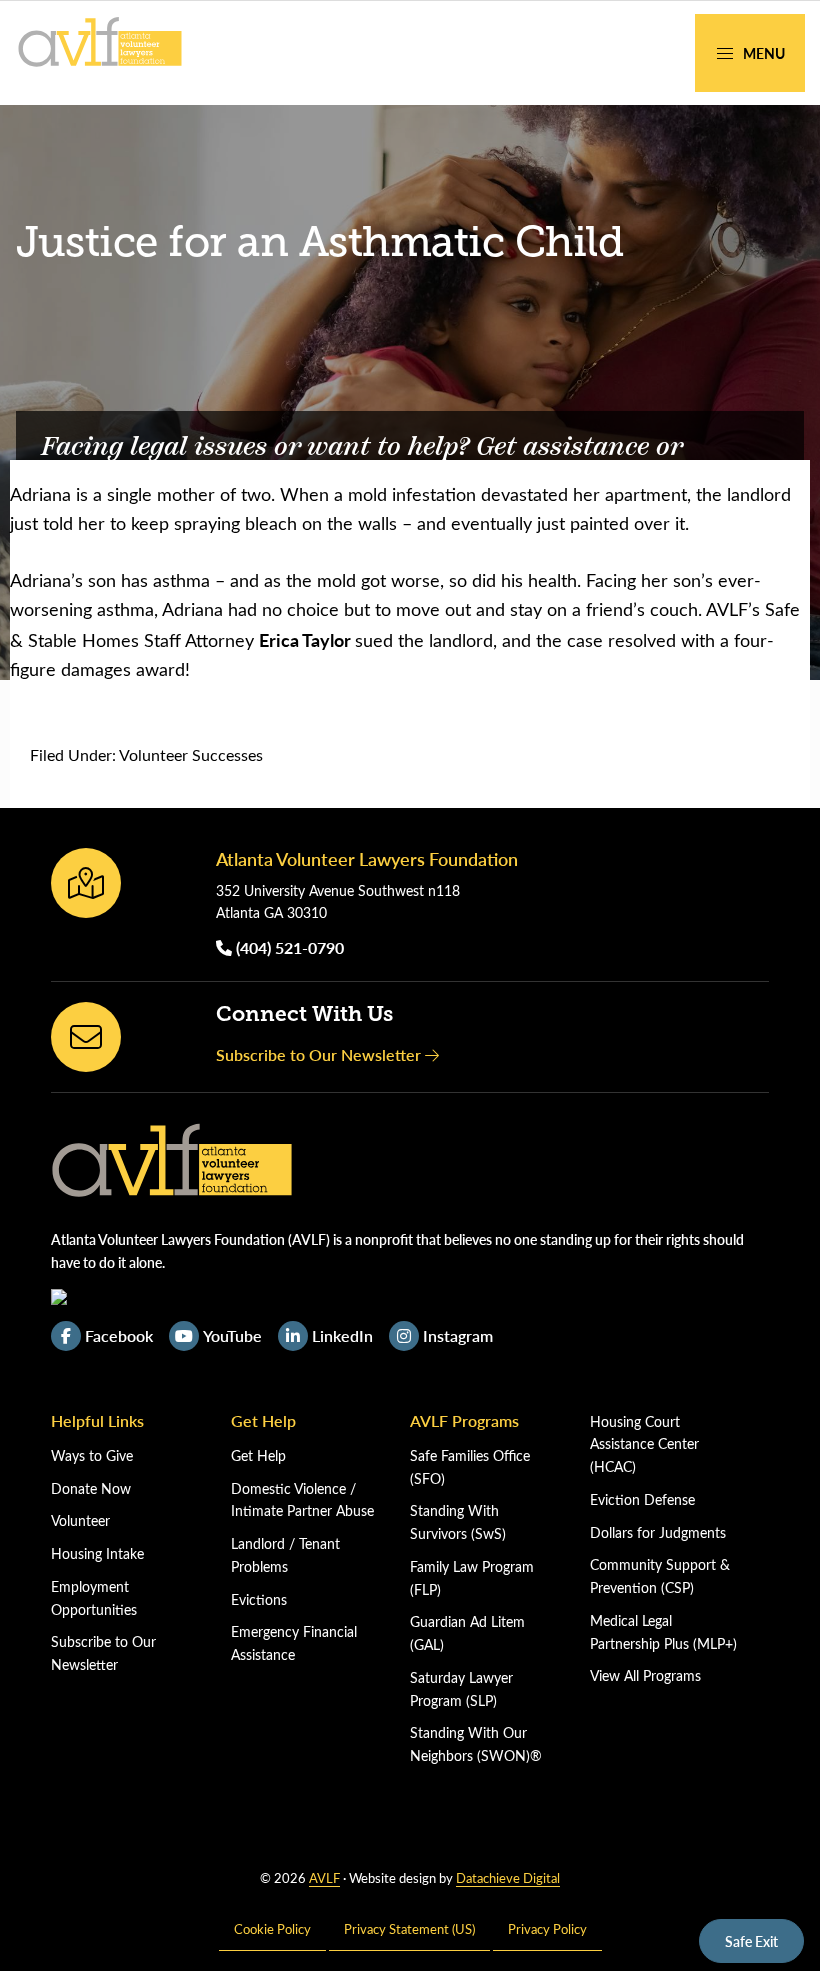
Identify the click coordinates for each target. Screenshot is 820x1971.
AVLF (324, 1877)
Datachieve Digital (508, 1877)
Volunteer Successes (191, 754)
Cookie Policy (272, 1928)
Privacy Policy (547, 1928)
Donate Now (91, 1488)
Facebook (119, 1335)
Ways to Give (92, 1455)
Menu (762, 53)
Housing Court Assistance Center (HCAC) (644, 1444)
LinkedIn (342, 1335)
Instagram (458, 1335)
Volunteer (80, 1520)
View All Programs (645, 1675)
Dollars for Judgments (658, 1532)
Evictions (259, 1599)
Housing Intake (97, 1553)
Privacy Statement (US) (409, 1928)
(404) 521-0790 (288, 947)
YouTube (232, 1335)
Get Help (258, 1455)
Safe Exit (751, 1941)
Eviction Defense (642, 1499)
